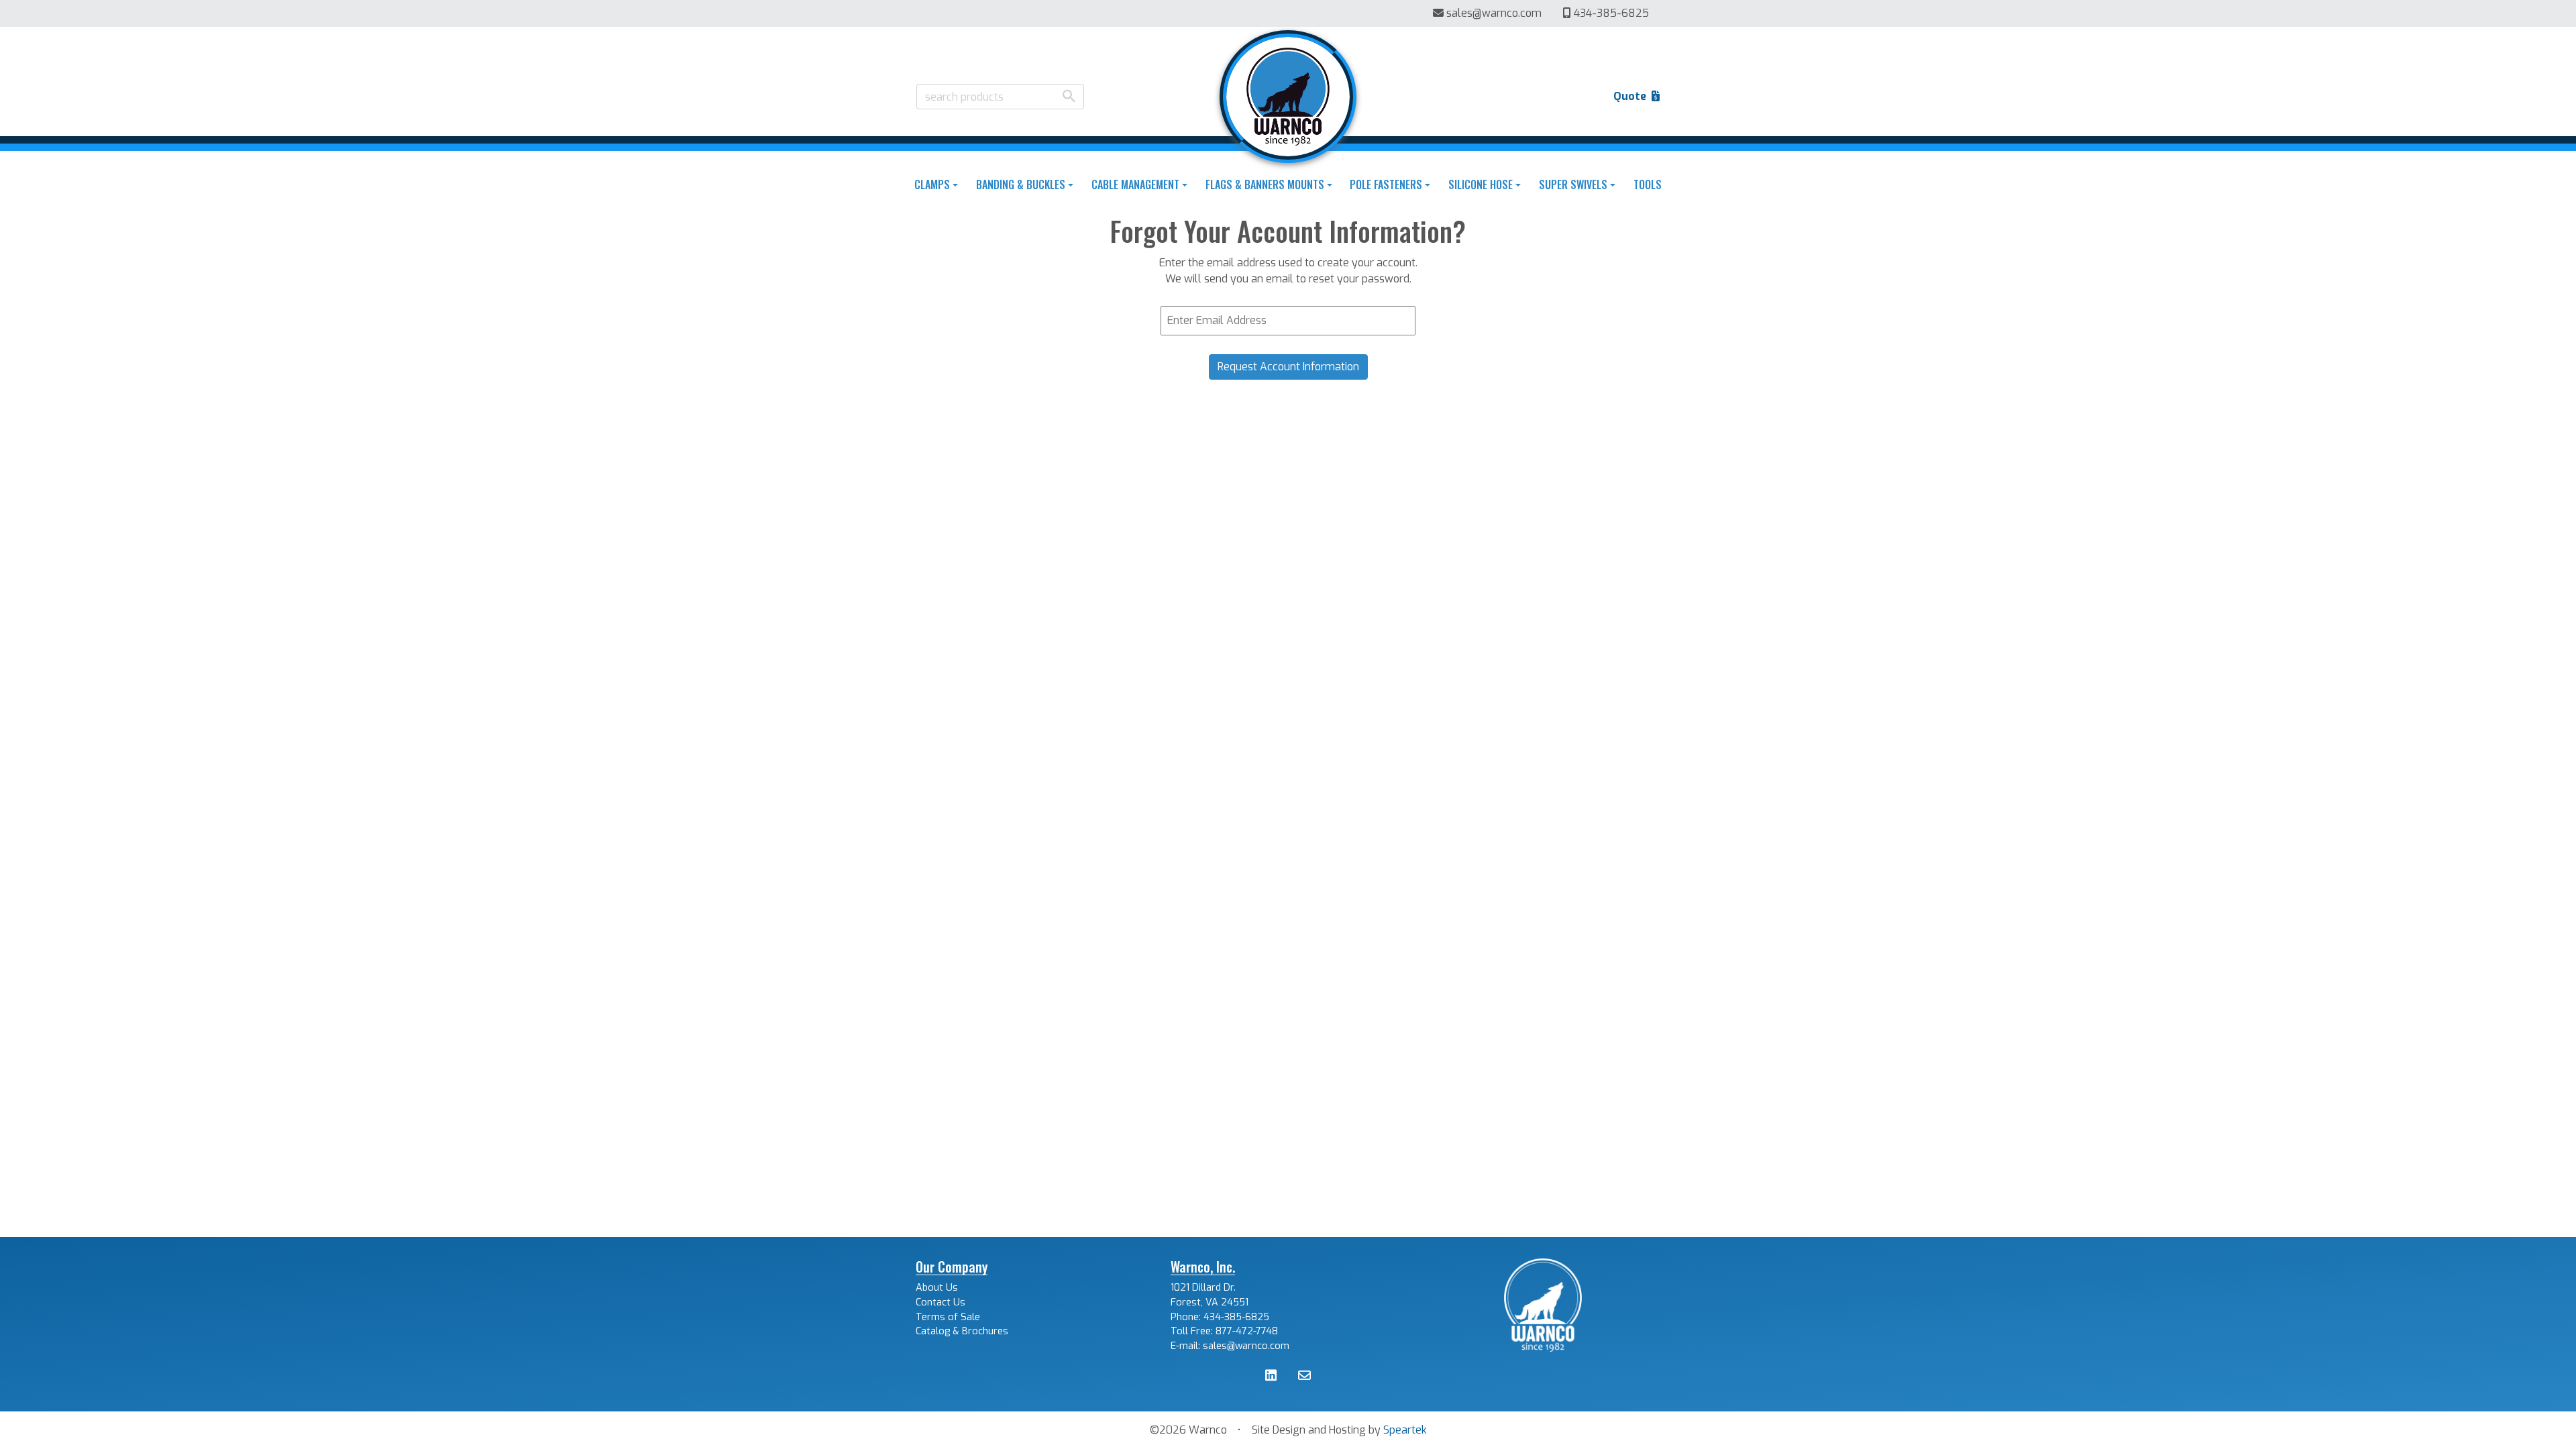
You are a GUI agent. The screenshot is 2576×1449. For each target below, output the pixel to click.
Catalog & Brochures (962, 1331)
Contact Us (941, 1302)
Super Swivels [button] (1573, 184)
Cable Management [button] (1135, 184)
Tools (1648, 184)
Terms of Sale (948, 1317)
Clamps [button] (932, 184)
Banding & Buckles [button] (1021, 184)
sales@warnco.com (1494, 13)
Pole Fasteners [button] (1386, 184)
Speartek (1405, 1430)
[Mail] (1304, 1377)
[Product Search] (1069, 96)
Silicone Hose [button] (1481, 184)
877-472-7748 (1247, 1331)
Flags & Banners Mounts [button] (1265, 184)
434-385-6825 (1610, 13)
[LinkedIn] (1271, 1377)
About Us (937, 1288)
